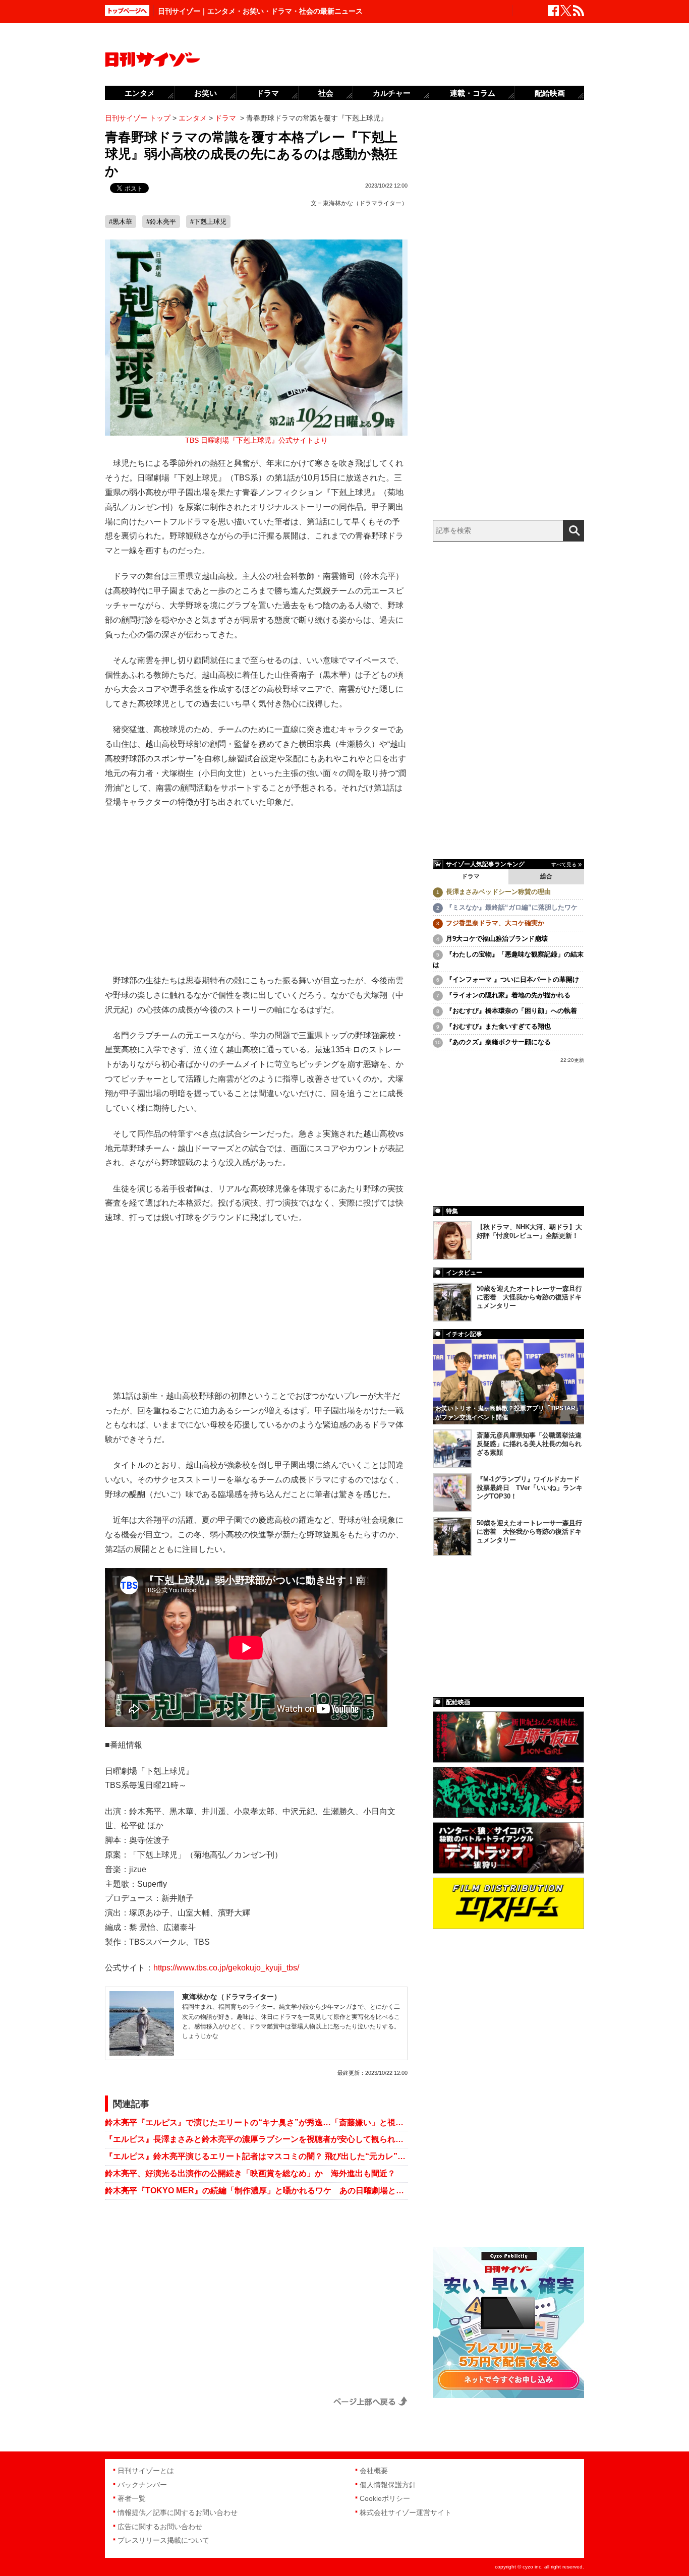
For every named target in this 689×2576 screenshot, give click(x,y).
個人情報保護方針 (388, 2485)
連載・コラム (473, 93)
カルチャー (392, 93)
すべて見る (564, 864)
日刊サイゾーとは (146, 2471)
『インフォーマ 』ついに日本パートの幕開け (512, 979)
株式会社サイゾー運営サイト (406, 2512)
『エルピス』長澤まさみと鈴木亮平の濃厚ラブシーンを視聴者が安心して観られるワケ (256, 2139)
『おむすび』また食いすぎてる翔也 (498, 1026)
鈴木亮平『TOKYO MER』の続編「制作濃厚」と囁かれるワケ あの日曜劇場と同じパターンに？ (256, 2191)
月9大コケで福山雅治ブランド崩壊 (497, 939)
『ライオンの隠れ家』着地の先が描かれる (508, 995)
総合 (546, 876)
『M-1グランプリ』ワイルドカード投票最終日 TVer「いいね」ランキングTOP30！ (530, 1488)
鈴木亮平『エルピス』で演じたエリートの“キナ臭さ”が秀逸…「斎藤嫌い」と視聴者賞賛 (256, 2122)
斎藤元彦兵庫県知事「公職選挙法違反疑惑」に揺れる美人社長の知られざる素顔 (529, 1444)
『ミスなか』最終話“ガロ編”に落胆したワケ (512, 907)
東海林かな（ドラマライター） (365, 203)
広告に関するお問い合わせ (160, 2527)
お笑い (206, 93)
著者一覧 (132, 2498)
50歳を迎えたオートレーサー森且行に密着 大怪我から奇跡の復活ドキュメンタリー (529, 1297)
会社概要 (374, 2471)
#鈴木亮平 (161, 222)
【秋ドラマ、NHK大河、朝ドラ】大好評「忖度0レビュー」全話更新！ (529, 1231)
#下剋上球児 (208, 222)
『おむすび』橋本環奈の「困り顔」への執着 (511, 1011)
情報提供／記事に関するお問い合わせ (178, 2512)
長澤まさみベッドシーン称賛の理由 (498, 892)
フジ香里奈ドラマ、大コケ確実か (495, 923)
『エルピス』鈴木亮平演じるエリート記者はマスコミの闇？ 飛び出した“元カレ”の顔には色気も (256, 2156)
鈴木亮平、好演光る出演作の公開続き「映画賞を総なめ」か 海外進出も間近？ (250, 2173)
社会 (326, 93)
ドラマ (471, 876)
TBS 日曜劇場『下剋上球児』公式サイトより (256, 440)
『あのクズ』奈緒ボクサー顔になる (498, 1042)
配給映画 (550, 93)
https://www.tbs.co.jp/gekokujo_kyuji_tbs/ (226, 1968)
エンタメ (140, 93)
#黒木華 (121, 222)
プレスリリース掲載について (163, 2540)
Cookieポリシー (385, 2498)
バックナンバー (142, 2485)
